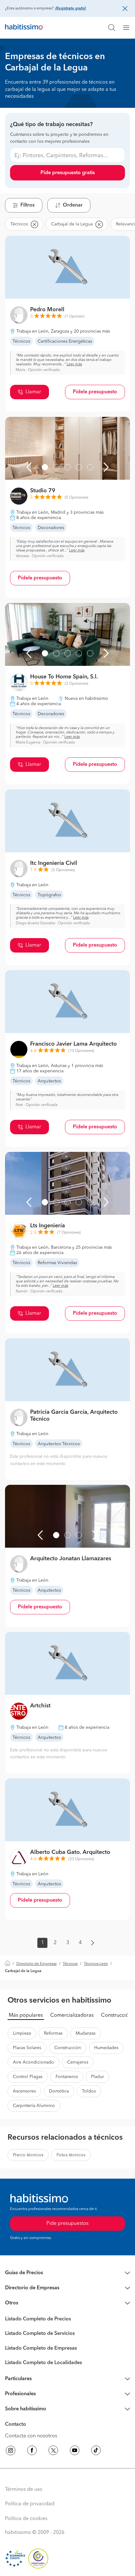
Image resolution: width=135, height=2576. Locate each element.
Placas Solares (27, 2048)
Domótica (59, 2091)
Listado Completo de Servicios (40, 2334)
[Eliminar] (34, 224)
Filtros (27, 205)
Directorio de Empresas (36, 1964)
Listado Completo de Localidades (43, 2363)
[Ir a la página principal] (24, 28)
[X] (53, 2452)
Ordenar (73, 205)
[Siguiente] (106, 467)
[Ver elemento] (45, 467)
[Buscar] (112, 28)
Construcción (116, 2015)
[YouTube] (75, 2452)
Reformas (53, 2033)
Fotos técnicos (71, 2155)
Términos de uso (24, 2490)
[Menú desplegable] (129, 28)
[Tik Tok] (96, 2452)
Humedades (106, 2048)
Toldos (89, 2091)
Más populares (26, 2015)
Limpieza (22, 2033)
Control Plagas (28, 2077)
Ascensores (24, 2091)
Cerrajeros (78, 2062)
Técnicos (70, 1964)
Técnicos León (96, 1964)
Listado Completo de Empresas (41, 2348)
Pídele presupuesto (95, 392)
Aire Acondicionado (33, 2062)
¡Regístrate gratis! (70, 8)
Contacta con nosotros (31, 2436)
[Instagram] (11, 2452)
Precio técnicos (28, 2155)
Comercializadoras (72, 2015)
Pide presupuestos (67, 2224)
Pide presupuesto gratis (68, 173)
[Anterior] (29, 467)
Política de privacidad (30, 2504)
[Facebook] (32, 2452)
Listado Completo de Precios (38, 2319)
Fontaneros (67, 2077)
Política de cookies (26, 2519)
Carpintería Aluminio (34, 2106)
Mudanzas (86, 2033)
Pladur (97, 2077)
